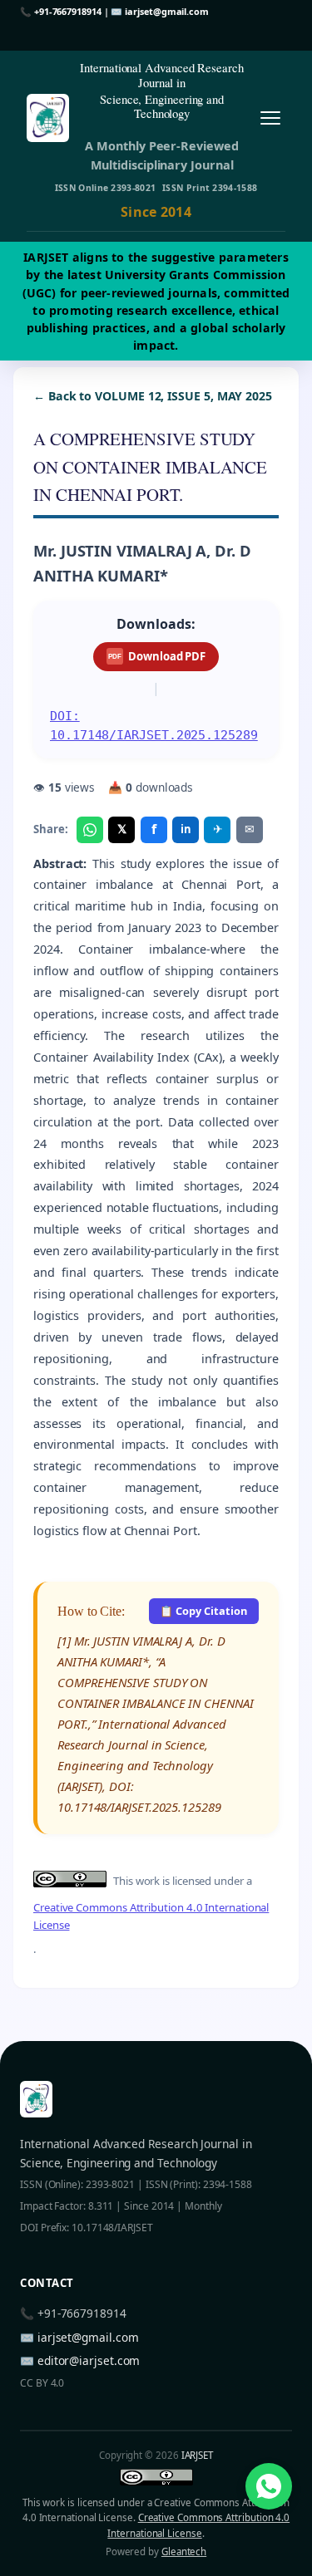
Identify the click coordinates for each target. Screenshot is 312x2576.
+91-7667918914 (68, 11)
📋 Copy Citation (203, 1611)
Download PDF (157, 656)
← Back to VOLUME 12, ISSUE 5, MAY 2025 (153, 396)
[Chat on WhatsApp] (269, 2486)
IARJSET (197, 2455)
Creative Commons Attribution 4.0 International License (151, 1916)
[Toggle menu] (270, 118)
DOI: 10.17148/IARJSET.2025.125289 (154, 726)
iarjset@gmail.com (167, 11)
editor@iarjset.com (89, 2360)
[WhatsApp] (90, 830)
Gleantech (184, 2551)
